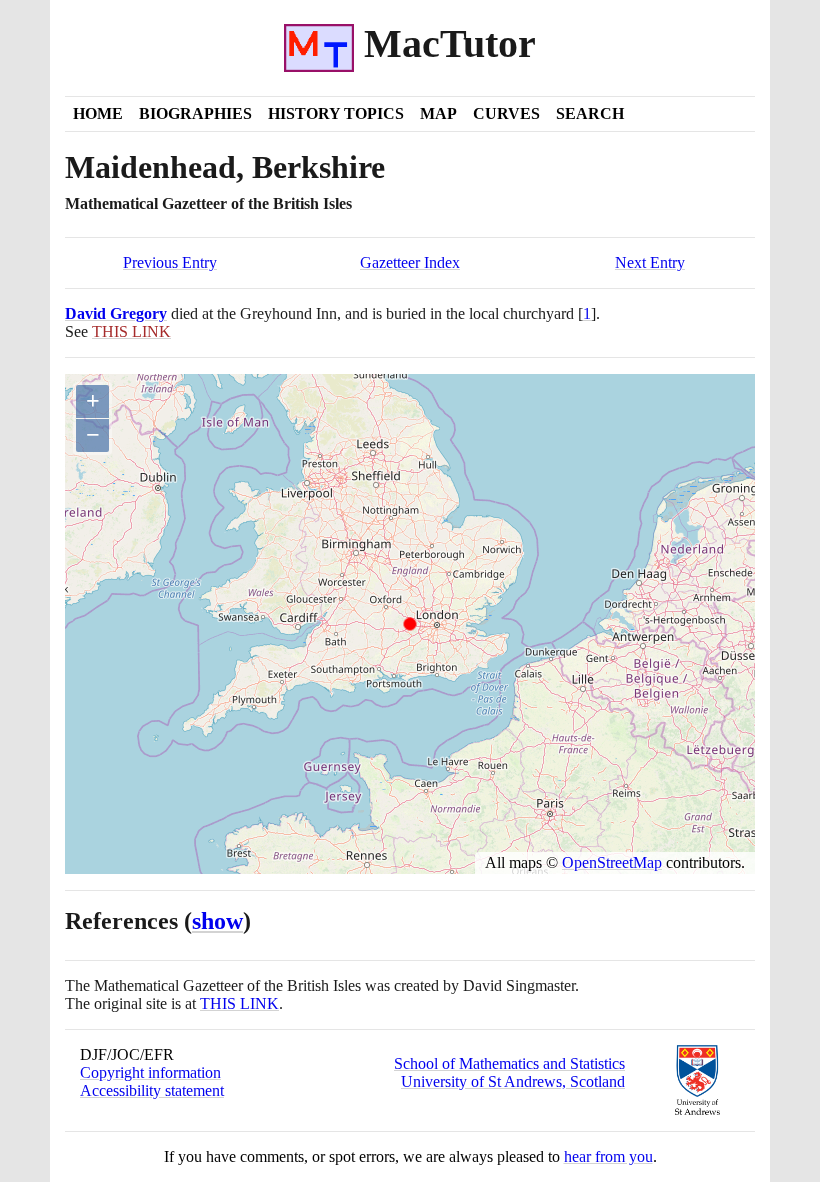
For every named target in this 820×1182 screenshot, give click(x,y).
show (217, 921)
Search (590, 113)
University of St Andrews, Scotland (513, 1081)
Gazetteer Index (410, 262)
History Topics (336, 113)
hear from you (608, 1156)
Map (438, 113)
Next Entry (650, 262)
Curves (506, 113)
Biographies (195, 113)
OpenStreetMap (612, 862)
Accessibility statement (152, 1090)
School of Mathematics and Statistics (509, 1063)
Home (98, 113)
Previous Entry (170, 262)
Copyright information (150, 1072)
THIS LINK (239, 1003)
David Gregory (116, 313)
